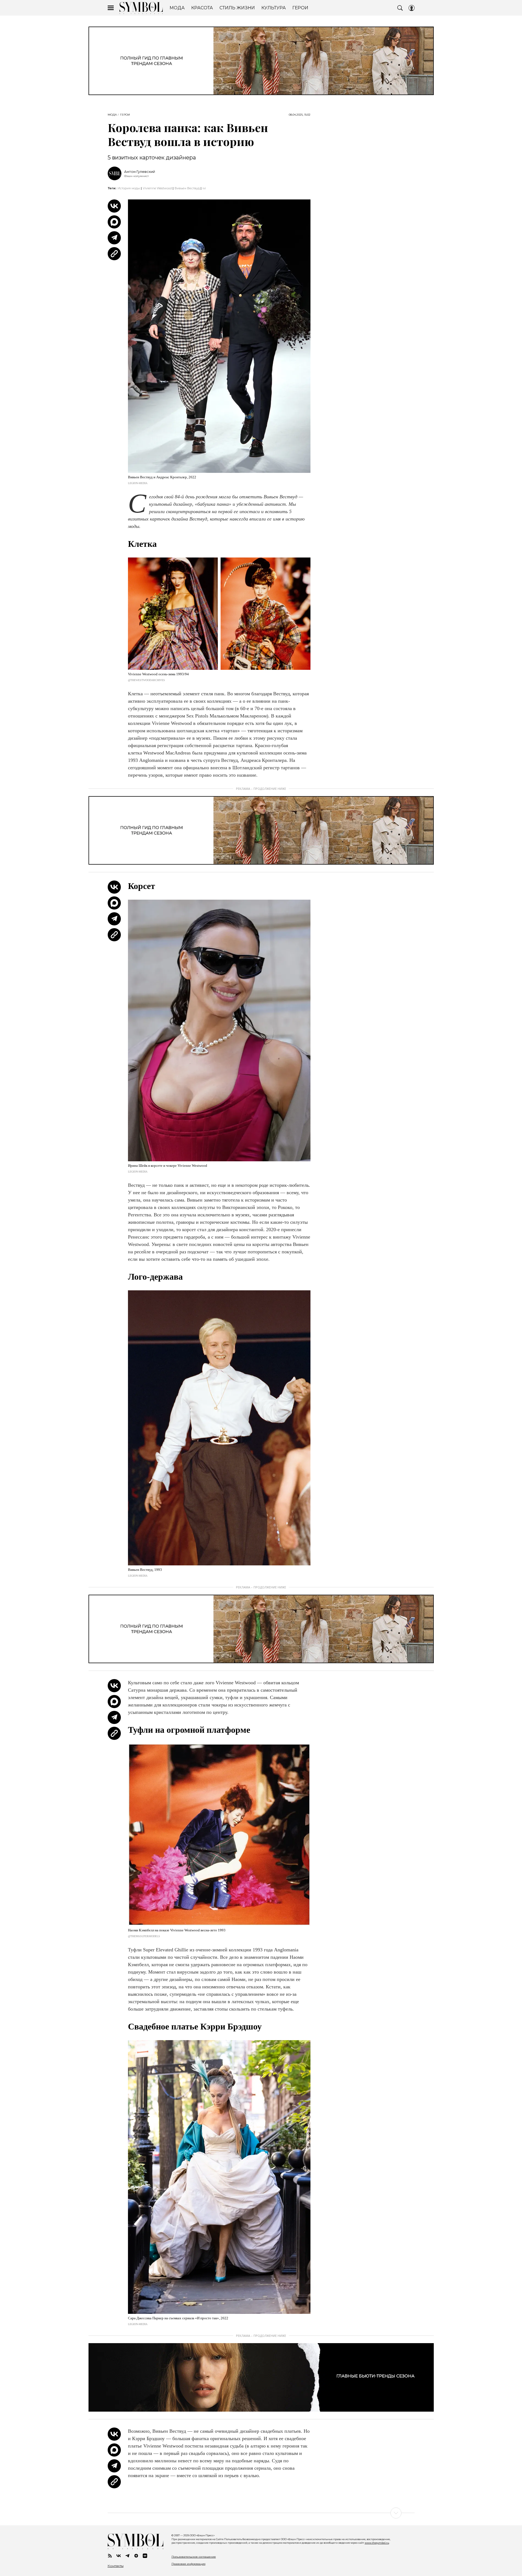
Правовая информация (189, 2564)
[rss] (110, 2556)
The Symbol (141, 8)
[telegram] (127, 2556)
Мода (112, 115)
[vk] (119, 2556)
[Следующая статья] (261, 2513)
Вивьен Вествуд (187, 188)
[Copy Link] (114, 254)
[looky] (145, 2556)
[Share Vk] (114, 206)
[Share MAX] (114, 222)
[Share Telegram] (114, 238)
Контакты (116, 2566)
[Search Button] (400, 8)
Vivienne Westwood (157, 188)
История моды (129, 188)
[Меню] (111, 8)
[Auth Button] (412, 8)
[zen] (136, 2556)
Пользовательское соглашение (194, 2557)
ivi (204, 188)
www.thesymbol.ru (377, 2543)
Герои (125, 115)
